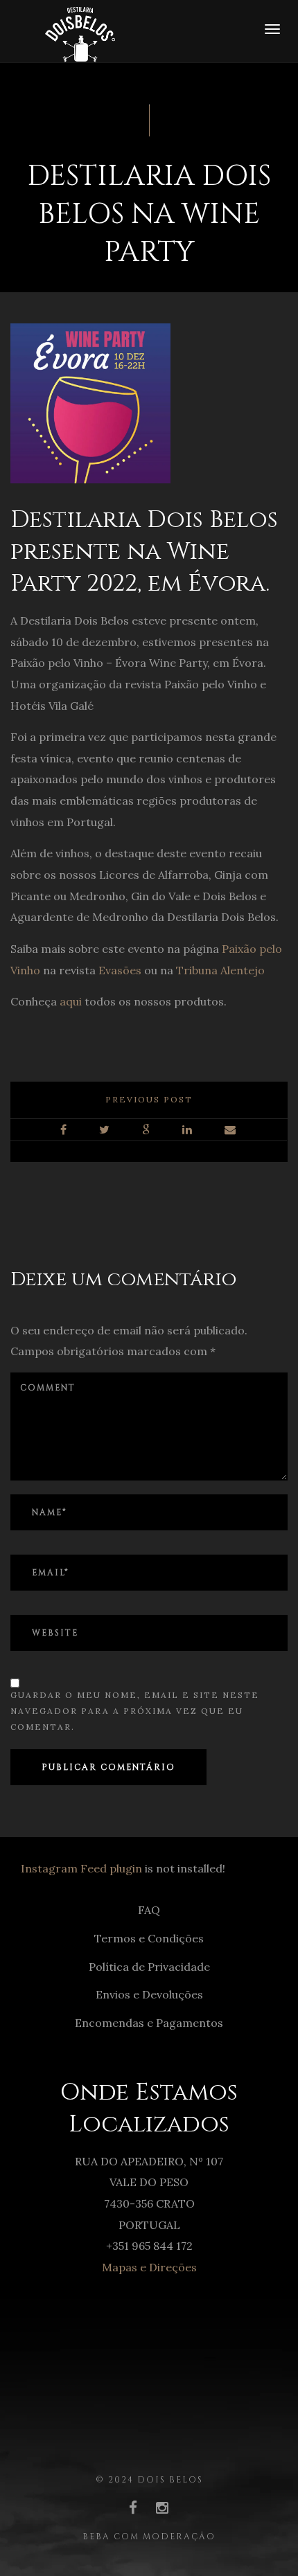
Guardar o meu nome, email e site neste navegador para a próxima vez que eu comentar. (135, 1711)
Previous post (149, 1099)
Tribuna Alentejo (220, 970)
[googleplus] (147, 1130)
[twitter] (105, 1130)
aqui (71, 1001)
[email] (231, 1130)
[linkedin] (188, 1130)
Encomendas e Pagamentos (149, 2023)
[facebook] (64, 1130)
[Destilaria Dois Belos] (63, 30)
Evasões (120, 970)
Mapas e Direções (149, 2267)
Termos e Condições (149, 1938)
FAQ (149, 1910)
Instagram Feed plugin (81, 1868)
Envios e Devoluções (149, 1994)
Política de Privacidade (149, 1967)
